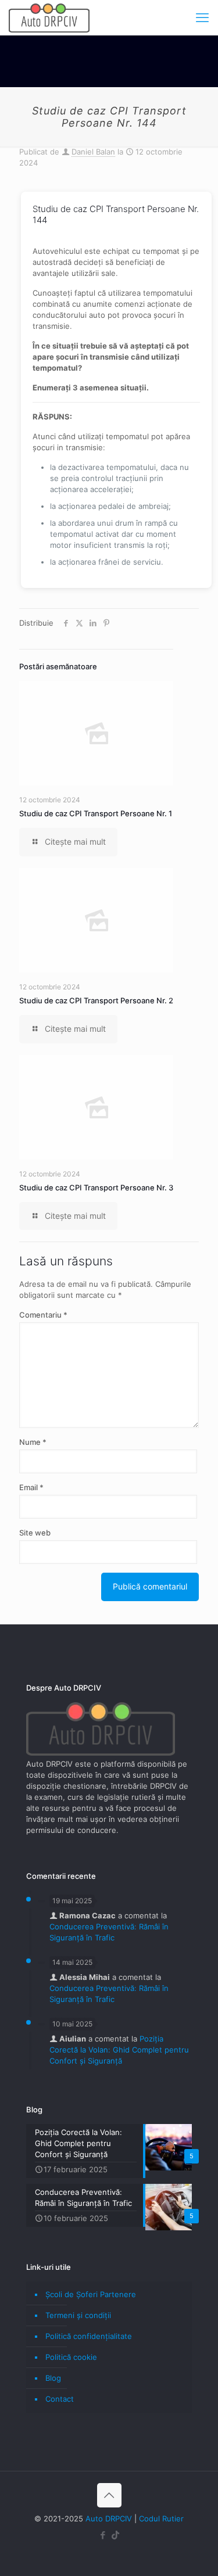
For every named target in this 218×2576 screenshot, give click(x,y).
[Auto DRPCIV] (49, 17)
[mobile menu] (202, 17)
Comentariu (43, 1315)
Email (31, 1487)
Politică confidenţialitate (89, 2336)
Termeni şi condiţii (78, 2315)
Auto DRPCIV (109, 2518)
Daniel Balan (93, 152)
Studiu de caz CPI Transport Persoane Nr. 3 (96, 1187)
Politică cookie (71, 2357)
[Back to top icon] (109, 2495)
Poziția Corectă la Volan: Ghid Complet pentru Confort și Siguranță (119, 2050)
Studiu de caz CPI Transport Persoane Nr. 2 (96, 1000)
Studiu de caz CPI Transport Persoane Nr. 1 (96, 813)
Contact (60, 2399)
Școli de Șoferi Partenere (91, 2294)
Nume (33, 1442)
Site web (35, 1533)
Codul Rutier (161, 2518)
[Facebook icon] (103, 2535)
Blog (53, 2378)
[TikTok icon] (115, 2535)
